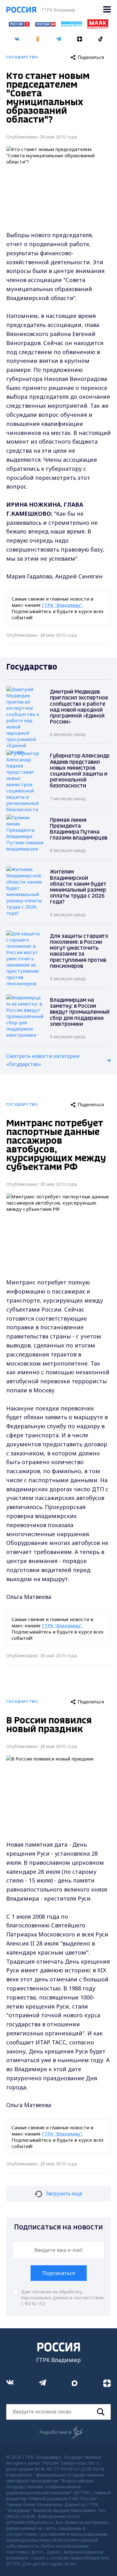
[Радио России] (72, 25)
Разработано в (55, 2432)
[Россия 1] (19, 25)
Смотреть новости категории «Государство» (43, 1060)
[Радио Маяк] (98, 27)
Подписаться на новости (58, 2227)
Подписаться (59, 2273)
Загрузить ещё (64, 2194)
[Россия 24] (45, 25)
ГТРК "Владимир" (62, 605)
